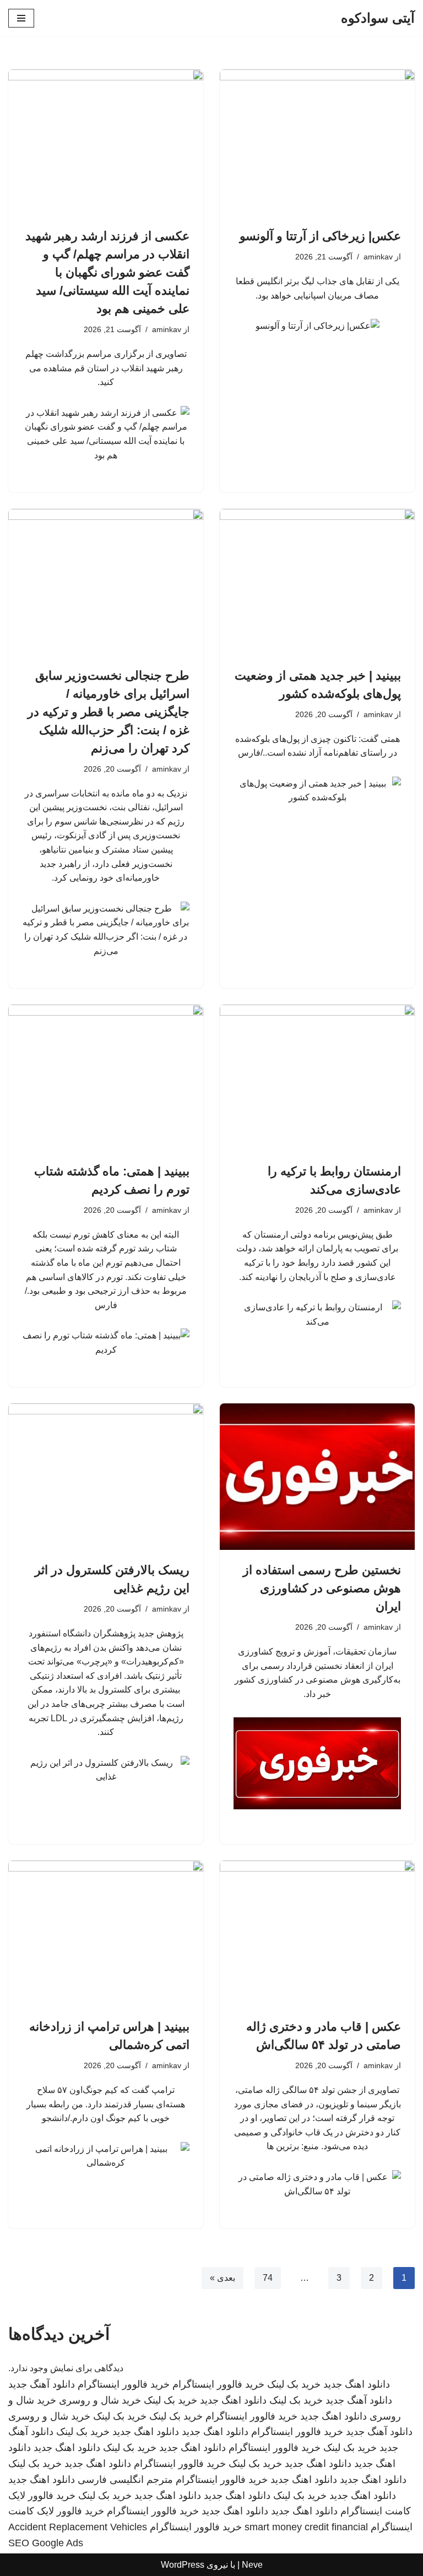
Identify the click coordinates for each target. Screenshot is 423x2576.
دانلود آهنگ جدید (42, 2384)
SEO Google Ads (46, 2543)
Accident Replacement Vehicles (78, 2527)
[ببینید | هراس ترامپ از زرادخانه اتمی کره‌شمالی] (106, 1934)
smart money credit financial (306, 2527)
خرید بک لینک (294, 2384)
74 (268, 2278)
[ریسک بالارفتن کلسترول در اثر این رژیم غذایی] (106, 1477)
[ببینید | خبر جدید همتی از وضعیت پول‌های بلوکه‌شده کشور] (317, 582)
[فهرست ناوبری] (21, 18)
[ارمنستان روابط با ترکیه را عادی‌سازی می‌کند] (317, 1078)
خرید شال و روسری (100, 2400)
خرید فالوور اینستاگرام (218, 2384)
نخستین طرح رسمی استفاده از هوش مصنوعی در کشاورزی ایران (322, 1588)
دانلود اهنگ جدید (357, 2384)
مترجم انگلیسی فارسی (125, 2480)
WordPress (183, 2565)
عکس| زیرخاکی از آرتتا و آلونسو (320, 236)
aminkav (378, 257)
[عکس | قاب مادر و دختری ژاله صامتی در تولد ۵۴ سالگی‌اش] (317, 1934)
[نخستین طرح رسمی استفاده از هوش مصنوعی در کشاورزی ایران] (317, 1477)
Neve (252, 2565)
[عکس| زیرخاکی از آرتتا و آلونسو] (317, 143)
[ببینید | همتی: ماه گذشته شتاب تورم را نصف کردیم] (106, 1078)
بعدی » (223, 2278)
